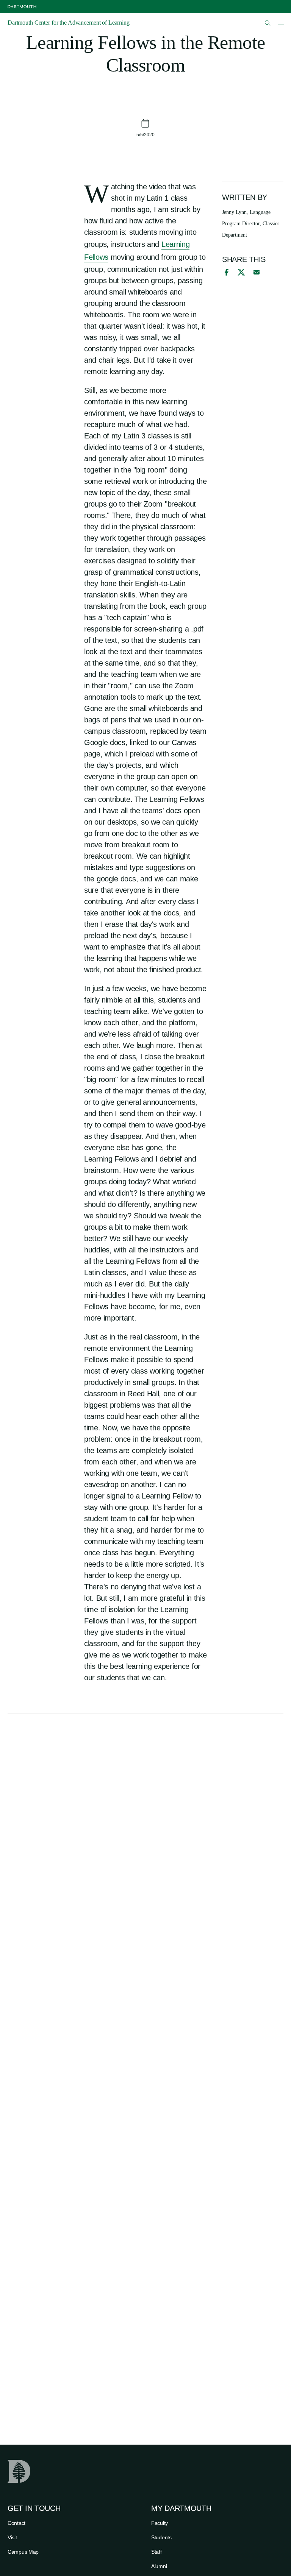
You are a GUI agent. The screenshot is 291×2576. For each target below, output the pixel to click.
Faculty (160, 2523)
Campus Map (23, 2552)
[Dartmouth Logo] (22, 7)
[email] (257, 272)
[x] (241, 272)
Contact (16, 2523)
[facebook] (225, 272)
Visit (12, 2537)
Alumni (159, 2566)
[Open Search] (268, 23)
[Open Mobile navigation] (281, 23)
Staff (156, 2552)
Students (161, 2537)
